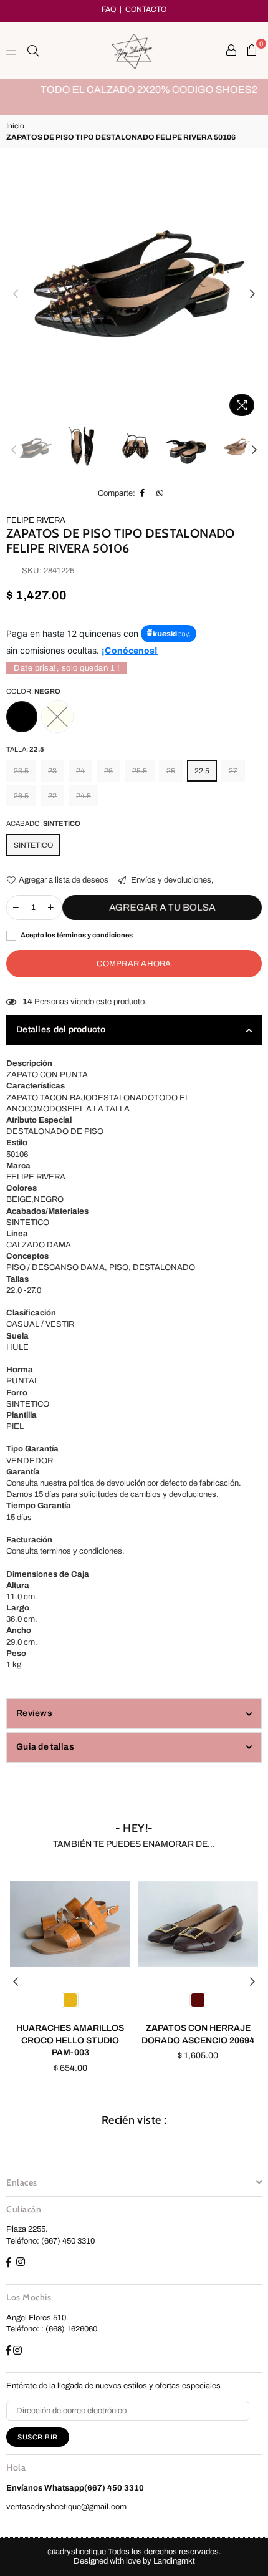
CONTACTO (146, 9)
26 (108, 771)
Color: (33, 691)
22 (52, 796)
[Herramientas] (231, 50)
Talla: (25, 749)
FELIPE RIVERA (36, 520)
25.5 (140, 771)
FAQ (109, 9)
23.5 (21, 771)
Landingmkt (174, 2561)
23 (52, 771)
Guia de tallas (45, 1747)
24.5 (84, 796)
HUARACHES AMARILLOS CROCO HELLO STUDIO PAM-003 (70, 2040)
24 (80, 771)
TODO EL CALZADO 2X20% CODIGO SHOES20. (134, 90)
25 (171, 771)
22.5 (202, 771)
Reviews (34, 1713)
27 (233, 771)
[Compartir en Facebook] (143, 493)
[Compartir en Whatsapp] (160, 493)
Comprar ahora (134, 964)
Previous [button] (16, 294)
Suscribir (38, 2437)
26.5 (21, 796)
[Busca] (33, 50)
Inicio (15, 126)
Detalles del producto (61, 1029)
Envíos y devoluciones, (171, 880)
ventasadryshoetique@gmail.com (66, 2507)
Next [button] (252, 294)
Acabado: (43, 823)
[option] (134, 90)
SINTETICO (33, 845)
